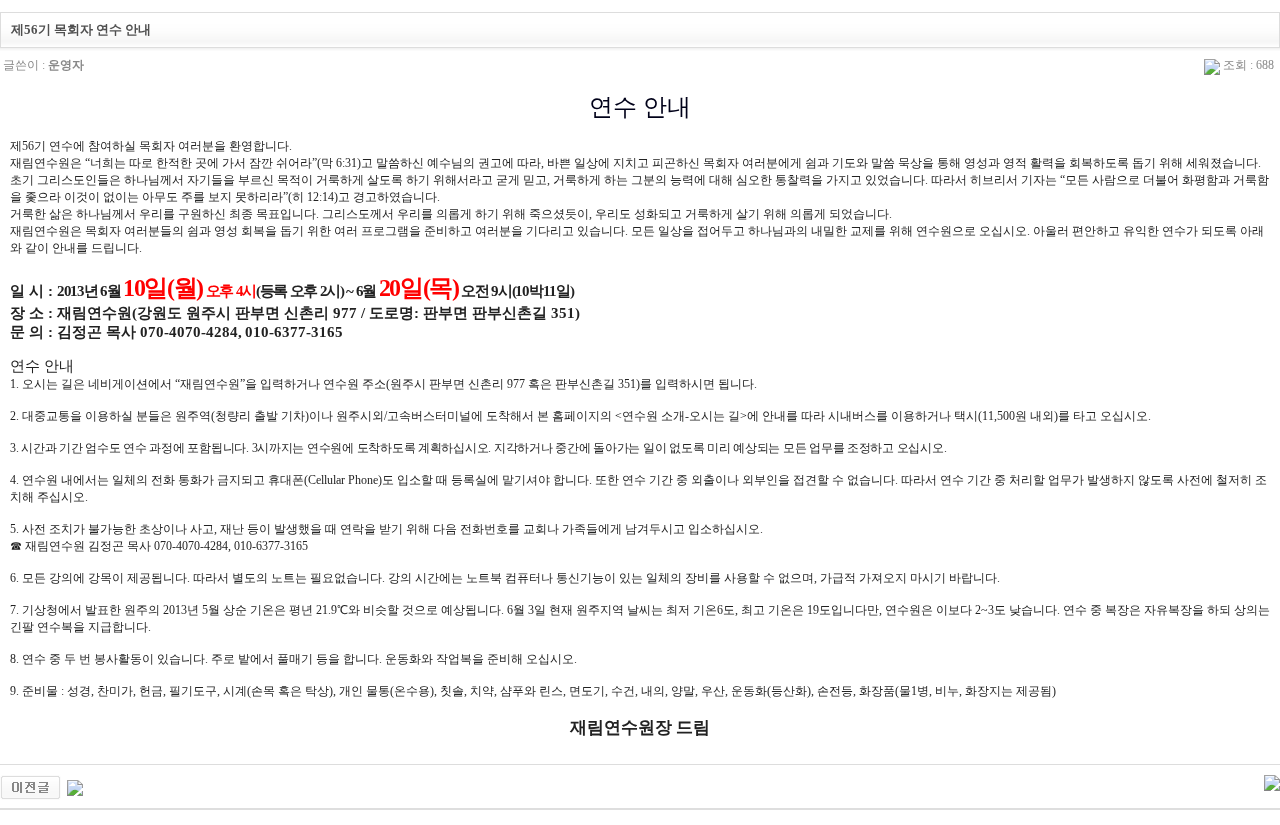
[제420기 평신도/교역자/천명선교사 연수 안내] (30, 786)
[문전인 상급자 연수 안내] (75, 786)
